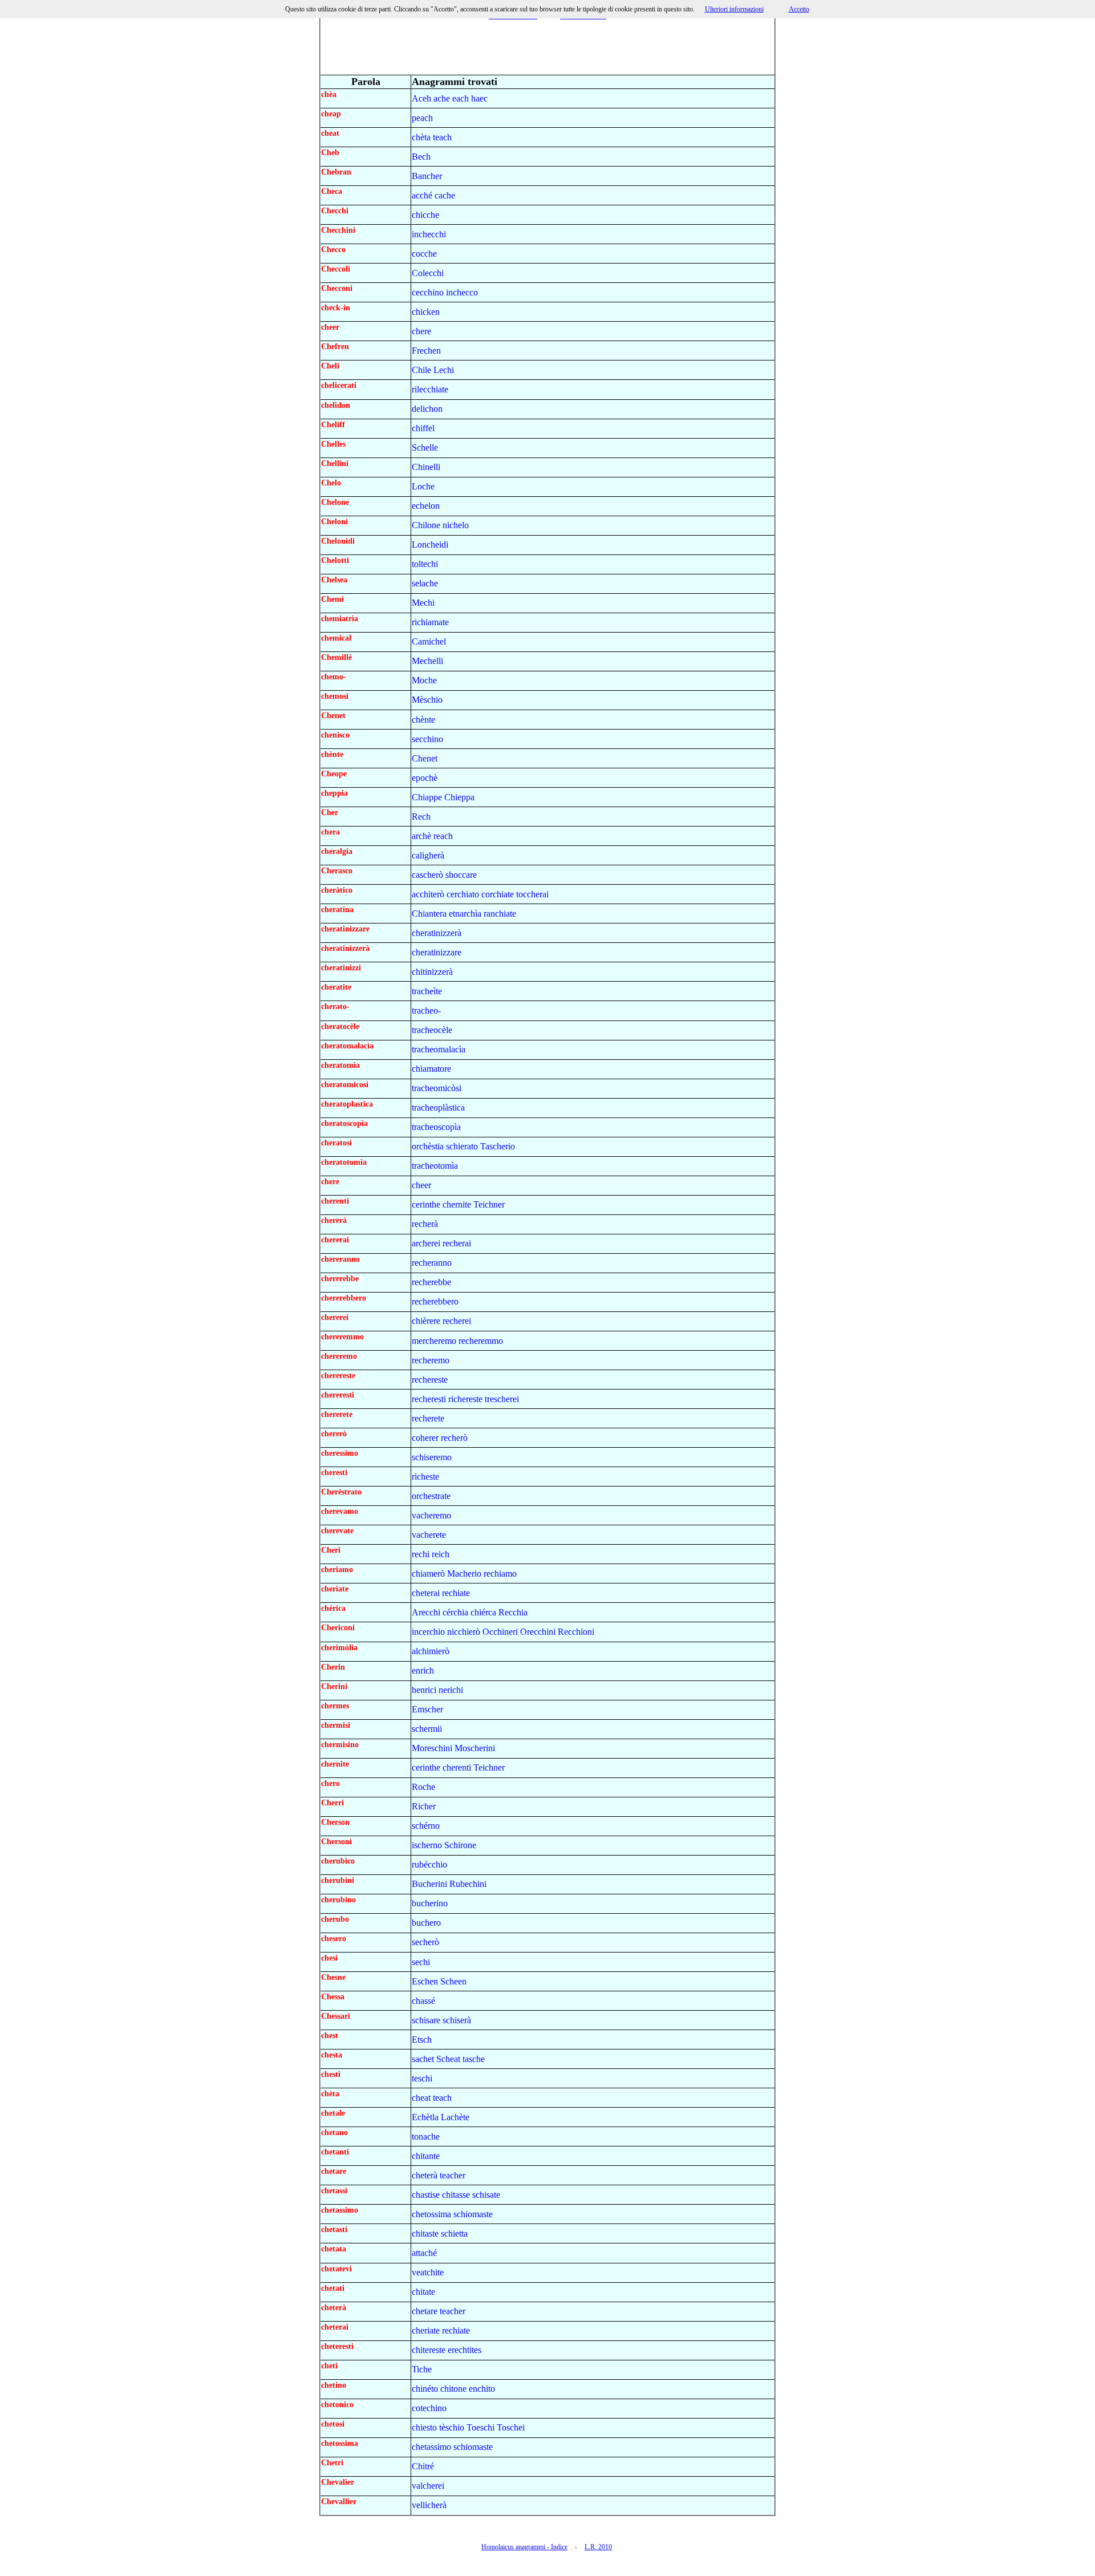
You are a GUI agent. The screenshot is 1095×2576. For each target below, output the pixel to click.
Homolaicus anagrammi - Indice (524, 2547)
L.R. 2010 (598, 2547)
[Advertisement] (547, 48)
